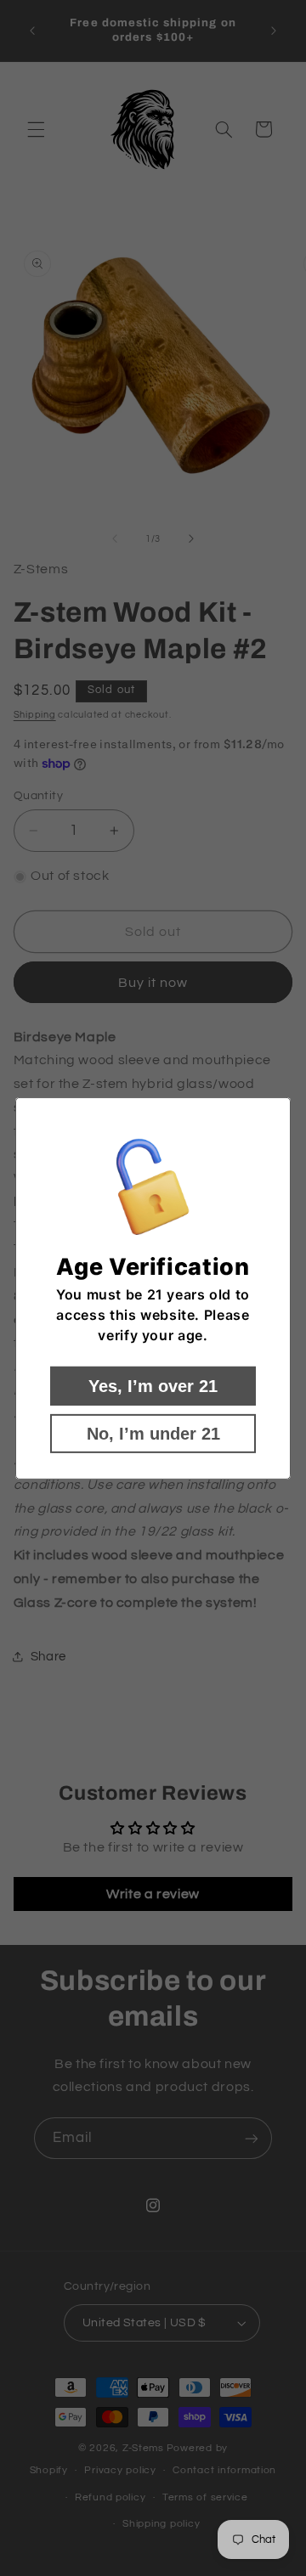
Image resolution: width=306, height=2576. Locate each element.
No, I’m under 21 (153, 1434)
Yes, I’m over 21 (153, 1386)
